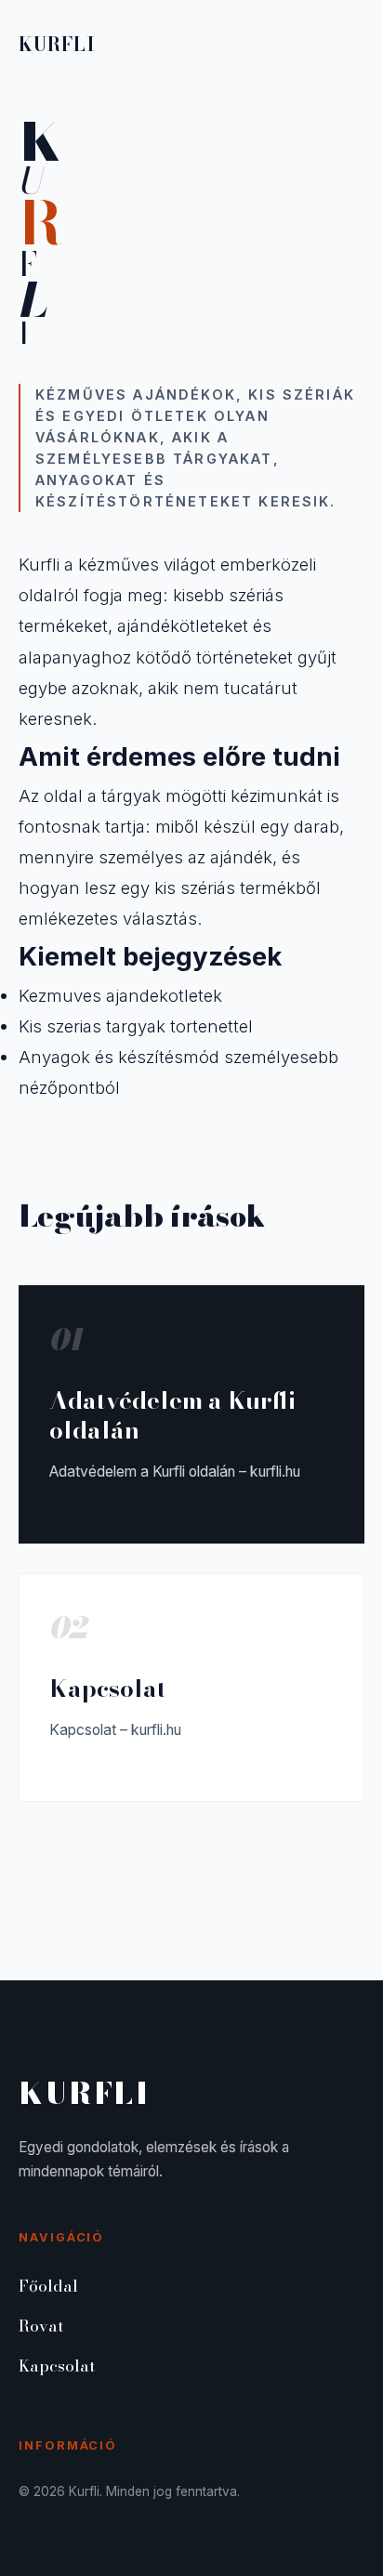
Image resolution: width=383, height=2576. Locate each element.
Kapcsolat (108, 1688)
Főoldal (48, 2286)
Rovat (41, 2326)
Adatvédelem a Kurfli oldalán (172, 1415)
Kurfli (57, 44)
